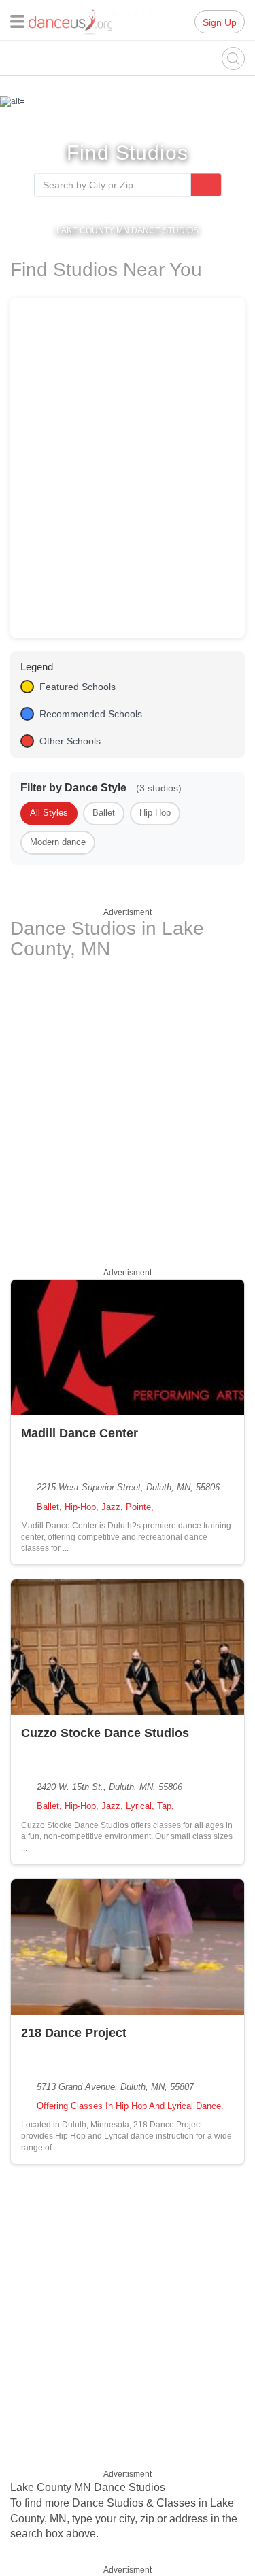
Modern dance (58, 842)
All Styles (49, 813)
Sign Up (220, 22)
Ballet (104, 813)
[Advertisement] (128, 1111)
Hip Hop (155, 813)
